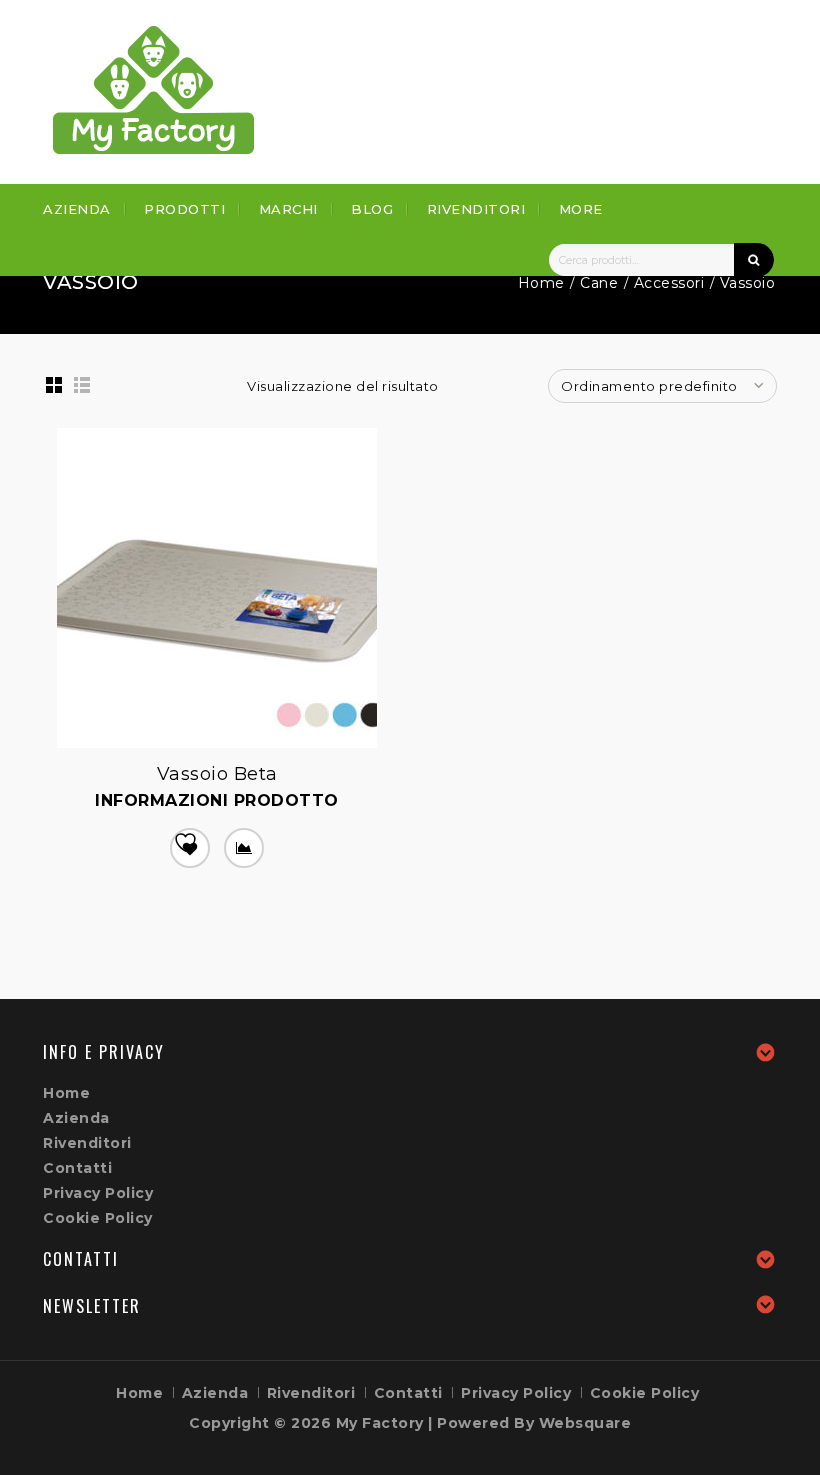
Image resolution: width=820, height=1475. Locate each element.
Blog (372, 209)
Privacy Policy (98, 1193)
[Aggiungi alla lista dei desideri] (190, 848)
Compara (244, 848)
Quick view (59, 766)
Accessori (669, 283)
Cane (599, 283)
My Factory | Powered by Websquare (484, 1423)
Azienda (77, 209)
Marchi (288, 209)
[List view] (82, 385)
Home (541, 283)
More (581, 209)
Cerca (754, 260)
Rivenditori (476, 209)
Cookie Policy (98, 1218)
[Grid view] (54, 385)
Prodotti (184, 209)
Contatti (77, 1168)
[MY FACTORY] (154, 90)
